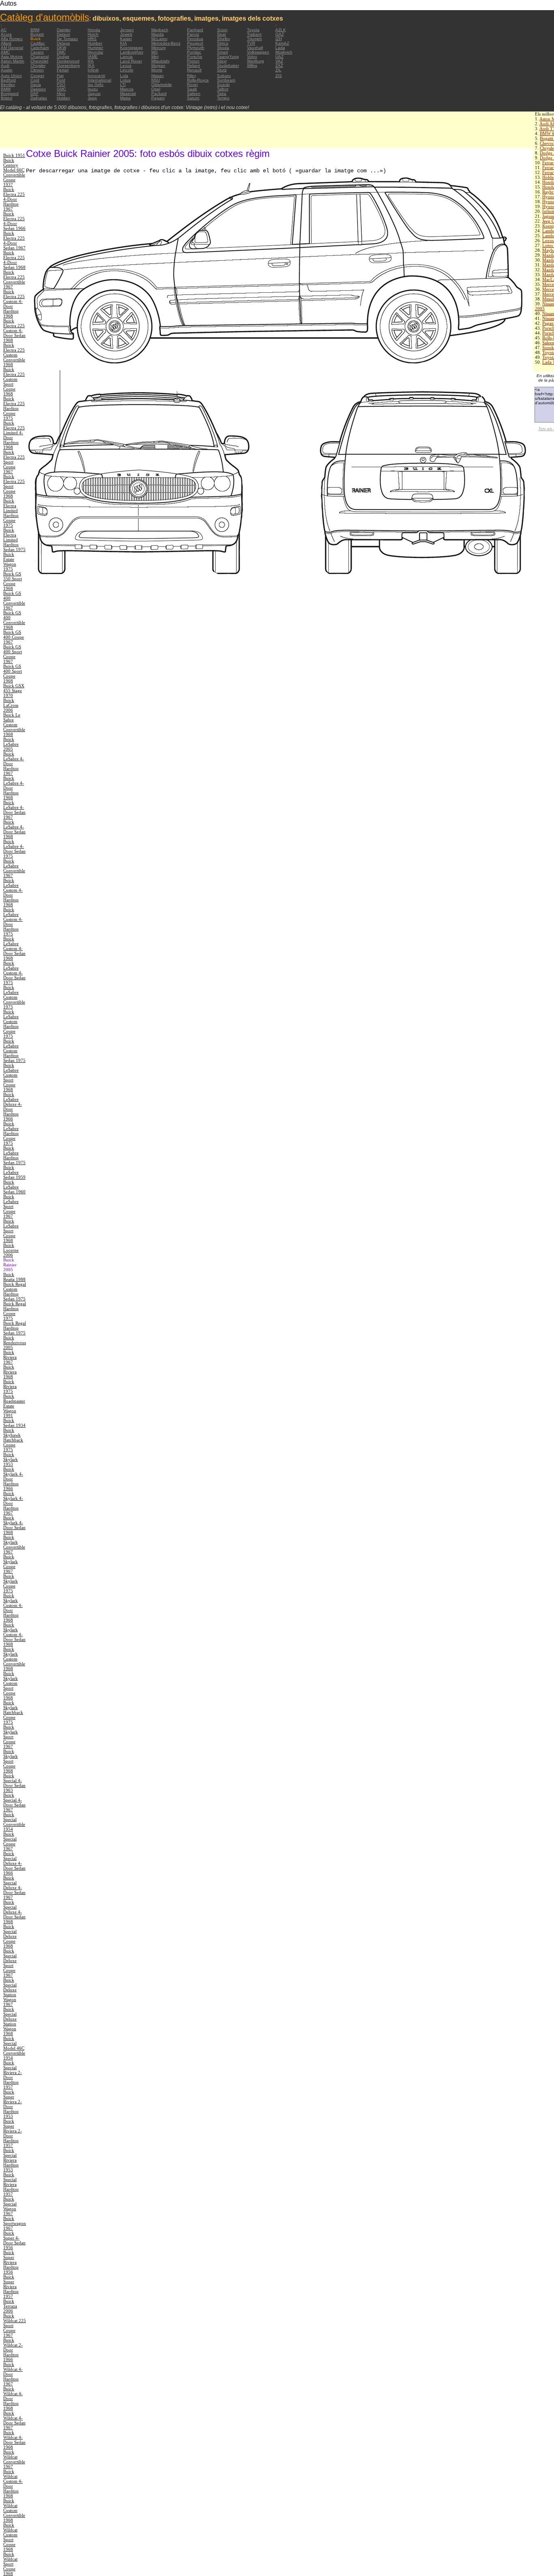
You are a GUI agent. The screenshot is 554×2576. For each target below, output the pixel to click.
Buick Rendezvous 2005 (15, 1343)
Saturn (193, 98)
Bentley (8, 85)
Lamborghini (132, 52)
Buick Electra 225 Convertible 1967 (14, 279)
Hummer (95, 48)
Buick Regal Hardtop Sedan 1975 (15, 1328)
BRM (35, 30)
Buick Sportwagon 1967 (15, 2223)
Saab (192, 89)
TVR (251, 43)
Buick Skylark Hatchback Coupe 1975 (13, 1712)
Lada (280, 48)
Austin (7, 70)
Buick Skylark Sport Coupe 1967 (11, 1737)
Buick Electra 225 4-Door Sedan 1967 (14, 240)
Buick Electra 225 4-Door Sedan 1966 (14, 221)
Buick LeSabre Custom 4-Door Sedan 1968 (14, 948)
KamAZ (282, 43)
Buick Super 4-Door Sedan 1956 (14, 2240)
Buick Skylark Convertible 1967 (14, 1544)
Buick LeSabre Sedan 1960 (14, 1187)
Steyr (222, 61)
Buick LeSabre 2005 (11, 744)
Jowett (126, 34)
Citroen (37, 70)
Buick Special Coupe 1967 (10, 1841)
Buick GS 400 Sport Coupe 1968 (13, 673)
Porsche (195, 57)
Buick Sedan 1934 (14, 1423)
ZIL (278, 70)
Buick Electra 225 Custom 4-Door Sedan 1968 (14, 330)
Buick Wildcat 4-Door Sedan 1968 (14, 2440)
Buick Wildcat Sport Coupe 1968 (10, 2564)
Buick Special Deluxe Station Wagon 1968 (10, 2021)
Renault (194, 70)
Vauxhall (255, 48)
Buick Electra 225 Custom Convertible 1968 (14, 355)
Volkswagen (258, 52)
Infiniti (93, 70)
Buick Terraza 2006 (10, 2306)
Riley (191, 76)
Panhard (195, 30)
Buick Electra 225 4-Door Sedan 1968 (14, 260)
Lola (124, 76)
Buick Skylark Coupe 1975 (11, 1583)
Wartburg (256, 61)
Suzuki (223, 85)
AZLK (281, 30)
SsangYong (228, 57)
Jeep (92, 98)
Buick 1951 (14, 155)
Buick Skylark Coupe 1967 (11, 1564)
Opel (156, 89)
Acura (6, 34)
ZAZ (279, 65)
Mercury (159, 48)
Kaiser (126, 39)
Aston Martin (13, 61)
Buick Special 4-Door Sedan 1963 (14, 1783)
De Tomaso (67, 39)
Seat (221, 34)
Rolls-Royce (198, 80)
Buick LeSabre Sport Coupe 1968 (11, 1231)
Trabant (254, 34)
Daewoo (38, 89)
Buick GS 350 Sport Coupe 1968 (13, 581)
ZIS (279, 76)
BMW (6, 89)
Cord (35, 80)
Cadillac (38, 43)
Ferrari (63, 70)
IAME (93, 57)
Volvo (252, 57)
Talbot (223, 89)
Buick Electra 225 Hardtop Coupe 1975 (14, 408)
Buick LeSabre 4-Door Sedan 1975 (14, 849)
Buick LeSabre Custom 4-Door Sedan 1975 (14, 973)
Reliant (193, 65)
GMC (61, 89)
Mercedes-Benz (166, 43)
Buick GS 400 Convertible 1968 (14, 620)
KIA (123, 43)
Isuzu (93, 89)
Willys (252, 65)
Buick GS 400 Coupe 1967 (14, 637)
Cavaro (37, 52)
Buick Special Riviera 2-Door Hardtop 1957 (13, 2075)
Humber (95, 43)
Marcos (127, 89)
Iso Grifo (96, 85)
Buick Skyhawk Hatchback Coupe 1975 (13, 1440)
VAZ (279, 61)
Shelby (223, 39)
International (99, 80)
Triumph (254, 39)
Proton (193, 61)
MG (155, 52)
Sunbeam (226, 80)
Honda (94, 30)
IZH (279, 39)
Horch (93, 34)
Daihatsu (39, 98)
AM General (12, 48)
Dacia (36, 85)
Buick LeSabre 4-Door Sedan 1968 (14, 829)
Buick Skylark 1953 (11, 1459)
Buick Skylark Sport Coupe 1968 (11, 1761)
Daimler (64, 30)
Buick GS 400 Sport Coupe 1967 (13, 654)
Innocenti (96, 76)
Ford (61, 80)
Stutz (222, 70)
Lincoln (127, 70)
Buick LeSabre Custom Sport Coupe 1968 (11, 1077)
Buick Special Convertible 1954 (14, 1822)
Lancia (126, 57)
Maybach (160, 30)
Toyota (253, 30)
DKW (61, 48)
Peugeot (195, 43)
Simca (223, 43)
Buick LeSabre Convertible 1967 (14, 868)
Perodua (195, 39)
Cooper (37, 76)
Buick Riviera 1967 (10, 1357)
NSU (156, 80)
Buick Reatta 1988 (14, 1277)
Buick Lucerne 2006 (11, 1250)
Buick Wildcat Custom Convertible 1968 (14, 2510)
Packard (159, 93)
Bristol (6, 98)
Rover (192, 85)
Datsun (63, 34)
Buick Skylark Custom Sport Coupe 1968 (11, 1686)
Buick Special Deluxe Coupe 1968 (10, 1936)
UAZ (279, 57)
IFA (91, 61)
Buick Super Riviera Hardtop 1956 (11, 2262)
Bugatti (37, 34)
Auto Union (11, 76)
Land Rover (131, 61)
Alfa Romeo (12, 39)
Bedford (8, 80)
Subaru (224, 76)
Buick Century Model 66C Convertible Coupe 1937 (14, 172)
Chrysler (38, 65)
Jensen (127, 30)
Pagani (158, 98)
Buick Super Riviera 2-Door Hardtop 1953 (13, 2104)
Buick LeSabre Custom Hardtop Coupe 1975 (11, 1024)
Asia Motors (12, 57)
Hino (61, 93)
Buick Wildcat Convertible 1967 (14, 2459)
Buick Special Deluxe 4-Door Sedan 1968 (14, 1912)
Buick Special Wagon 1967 (10, 2206)
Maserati (128, 93)
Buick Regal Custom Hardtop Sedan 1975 (15, 1291)
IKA (91, 65)
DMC (61, 52)
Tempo (223, 98)
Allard (6, 43)
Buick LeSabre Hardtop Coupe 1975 (11, 1133)
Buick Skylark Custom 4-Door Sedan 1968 (14, 1634)
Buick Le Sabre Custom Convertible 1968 (14, 725)
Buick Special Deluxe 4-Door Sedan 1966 (14, 1863)
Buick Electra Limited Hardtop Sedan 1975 (14, 540)
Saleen (194, 93)
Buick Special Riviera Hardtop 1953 (11, 2160)
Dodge (63, 57)
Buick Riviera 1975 (10, 1386)
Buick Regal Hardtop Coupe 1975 (15, 1311)
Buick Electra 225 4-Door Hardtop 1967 (14, 199)
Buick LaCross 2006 (11, 705)
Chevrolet (39, 61)
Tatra (222, 93)
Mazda (158, 34)
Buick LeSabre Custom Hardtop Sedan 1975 (14, 1051)
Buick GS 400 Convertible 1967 (14, 601)
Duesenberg (68, 65)
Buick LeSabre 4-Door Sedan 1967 (14, 810)
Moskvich (284, 52)
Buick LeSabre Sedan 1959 (14, 1172)
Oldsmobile (162, 85)
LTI (123, 85)
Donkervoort (68, 61)
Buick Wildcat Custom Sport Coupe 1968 (10, 2537)
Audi (5, 65)
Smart (222, 52)
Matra (125, 98)
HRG (92, 39)
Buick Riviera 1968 (10, 1372)
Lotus (125, 80)
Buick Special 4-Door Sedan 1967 (14, 1802)
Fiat (60, 76)
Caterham (40, 48)
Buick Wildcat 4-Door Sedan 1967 (14, 2420)
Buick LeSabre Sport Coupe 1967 (11, 1206)
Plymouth (196, 48)
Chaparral (40, 57)
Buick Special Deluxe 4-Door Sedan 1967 (14, 1887)
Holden (63, 98)
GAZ (280, 34)
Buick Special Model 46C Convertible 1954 (14, 2048)
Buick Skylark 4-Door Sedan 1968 (14, 1525)
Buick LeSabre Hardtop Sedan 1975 (14, 1155)
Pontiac (194, 52)
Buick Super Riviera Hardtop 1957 (11, 2286)
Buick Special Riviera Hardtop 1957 (11, 2184)
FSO (61, 85)
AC (4, 30)
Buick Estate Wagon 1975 (10, 562)
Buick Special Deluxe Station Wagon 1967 (10, 1992)
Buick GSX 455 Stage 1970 (14, 691)
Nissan (158, 76)
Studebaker (228, 65)
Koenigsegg (131, 48)
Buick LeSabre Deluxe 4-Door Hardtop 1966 (13, 1107)
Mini (155, 57)
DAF (34, 93)
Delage (63, 43)
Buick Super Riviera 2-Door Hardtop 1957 (13, 2133)
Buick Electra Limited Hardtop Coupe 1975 (11, 513)
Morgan (158, 65)
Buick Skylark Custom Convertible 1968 (14, 1659)
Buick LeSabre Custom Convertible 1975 (14, 997)
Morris (157, 70)
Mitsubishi (160, 61)
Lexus (126, 65)
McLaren (159, 39)
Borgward (10, 93)
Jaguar (94, 93)
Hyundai (95, 52)
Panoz (193, 34)
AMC (5, 52)
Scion (222, 30)
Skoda (223, 48)
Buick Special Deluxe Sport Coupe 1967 (10, 1963)
